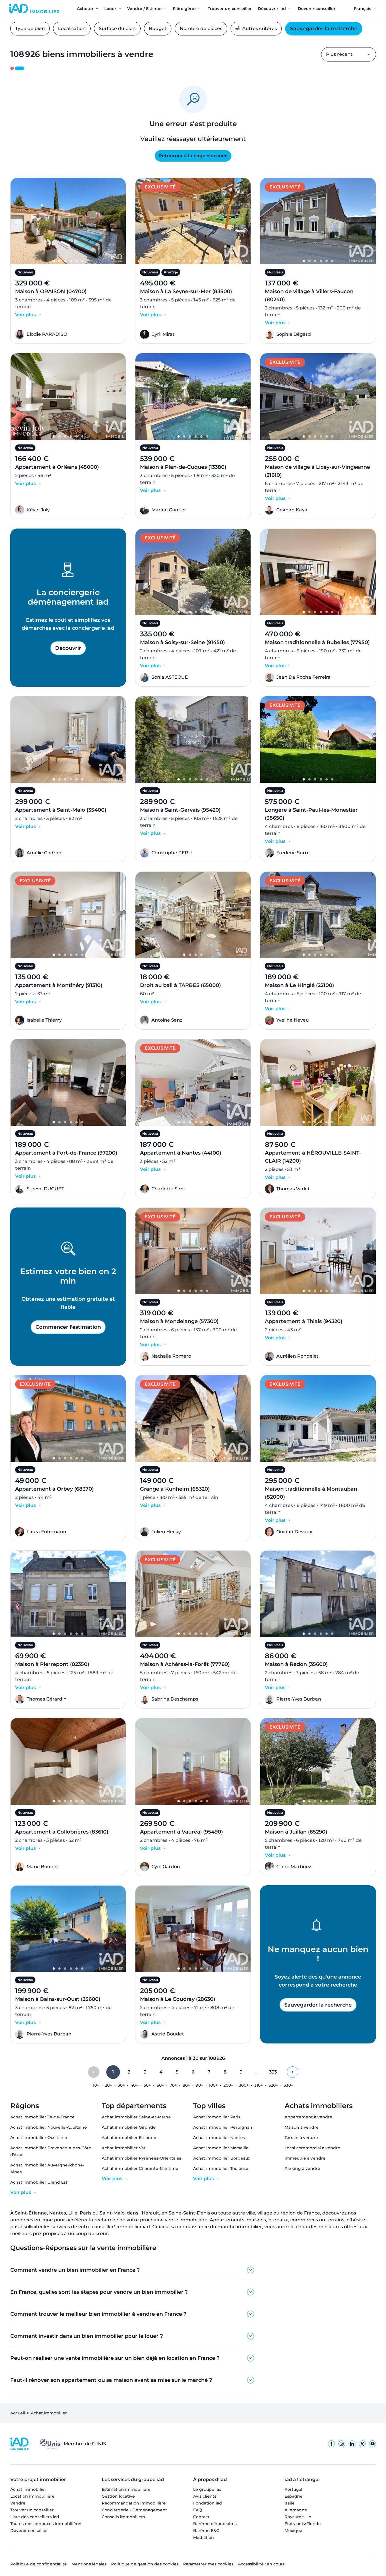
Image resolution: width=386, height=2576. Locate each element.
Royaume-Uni (299, 2517)
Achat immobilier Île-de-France (42, 2117)
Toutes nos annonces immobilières (46, 2524)
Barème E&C (206, 2531)
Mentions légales (89, 2564)
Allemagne (296, 2510)
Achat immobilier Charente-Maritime (140, 2168)
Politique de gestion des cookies (145, 2564)
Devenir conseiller (29, 2531)
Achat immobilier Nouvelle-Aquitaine (49, 2127)
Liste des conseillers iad (35, 2517)
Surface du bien (117, 28)
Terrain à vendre (301, 2138)
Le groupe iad (207, 2489)
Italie (290, 2503)
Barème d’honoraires (215, 2524)
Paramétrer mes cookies (208, 2564)
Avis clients (205, 2496)
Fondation (208, 2503)
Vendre (18, 2503)
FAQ (198, 2510)
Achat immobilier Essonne (129, 2138)
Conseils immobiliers (123, 2517)
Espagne (294, 2496)
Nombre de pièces (201, 28)
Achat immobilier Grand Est (39, 2182)
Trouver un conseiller (32, 2510)
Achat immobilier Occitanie (39, 2138)
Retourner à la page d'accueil (193, 156)
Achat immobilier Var (124, 2148)
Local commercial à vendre (312, 2148)
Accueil (18, 2413)
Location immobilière (32, 2496)
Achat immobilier (28, 2489)
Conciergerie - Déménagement (134, 2510)
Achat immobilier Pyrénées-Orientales (141, 2158)
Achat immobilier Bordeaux (222, 2158)
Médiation (204, 2537)
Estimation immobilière (126, 2489)
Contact (201, 2517)
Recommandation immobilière (134, 2503)
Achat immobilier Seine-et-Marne (136, 2117)
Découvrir (68, 648)
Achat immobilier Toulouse (221, 2168)
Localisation (72, 28)
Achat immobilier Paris (217, 2117)
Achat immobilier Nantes (219, 2138)
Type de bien (30, 28)
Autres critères (260, 28)
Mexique (293, 2531)
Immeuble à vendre (305, 2158)
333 (273, 2072)
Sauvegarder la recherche (324, 29)
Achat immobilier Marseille (221, 2148)
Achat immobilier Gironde (129, 2127)
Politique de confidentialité (39, 2564)
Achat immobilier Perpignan (223, 2127)
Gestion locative (118, 2496)
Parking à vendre (302, 2168)
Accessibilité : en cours (261, 2564)
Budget (158, 28)
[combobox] (349, 54)
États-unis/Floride (303, 2524)
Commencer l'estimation (68, 1327)
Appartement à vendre (308, 2117)
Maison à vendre (302, 2127)
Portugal (293, 2489)
